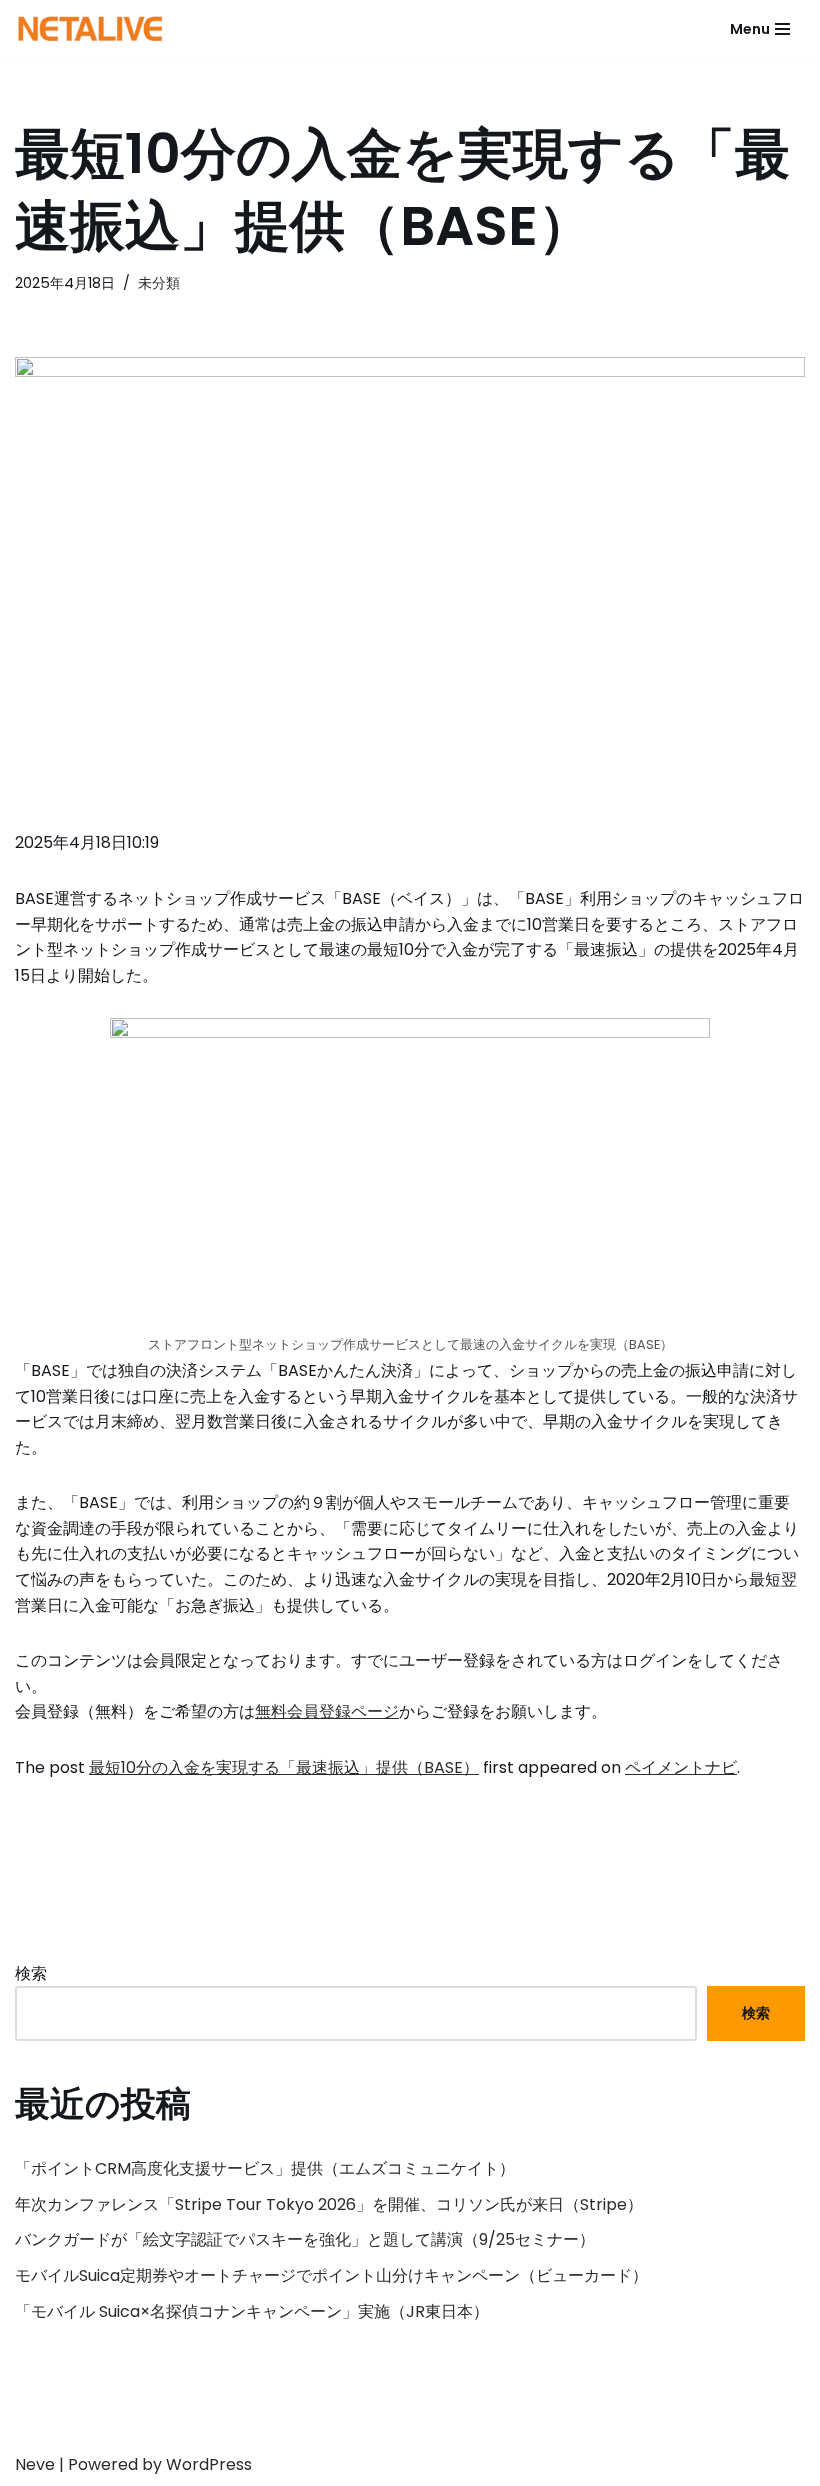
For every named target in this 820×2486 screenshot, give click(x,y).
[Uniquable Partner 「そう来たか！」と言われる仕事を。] (90, 29)
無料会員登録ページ (327, 1711)
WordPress (209, 2464)
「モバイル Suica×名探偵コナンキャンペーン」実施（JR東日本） (252, 2311)
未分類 (159, 283)
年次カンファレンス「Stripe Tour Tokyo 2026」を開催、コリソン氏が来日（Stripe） (329, 2204)
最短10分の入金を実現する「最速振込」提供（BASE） (284, 1767)
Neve (35, 2464)
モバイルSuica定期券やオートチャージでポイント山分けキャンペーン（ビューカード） (331, 2275)
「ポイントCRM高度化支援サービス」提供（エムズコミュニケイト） (265, 2168)
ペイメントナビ (681, 1767)
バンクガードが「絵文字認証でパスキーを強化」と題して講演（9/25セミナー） (305, 2239)
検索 (31, 1973)
